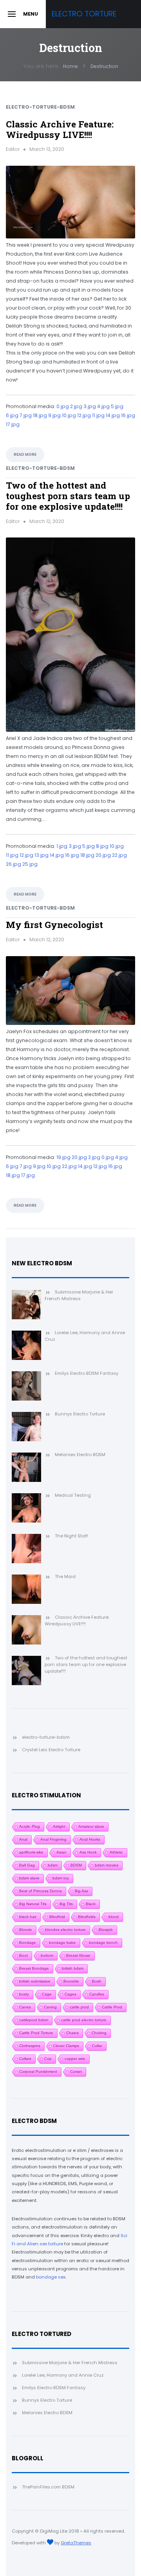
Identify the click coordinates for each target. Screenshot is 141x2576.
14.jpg (113, 415)
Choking (99, 2033)
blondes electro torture (65, 1930)
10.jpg (69, 415)
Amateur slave (91, 1826)
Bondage (28, 1943)
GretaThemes (76, 2543)
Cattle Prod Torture (36, 2033)
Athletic (116, 1852)
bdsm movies (107, 1865)
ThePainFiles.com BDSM (48, 2487)
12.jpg (84, 415)
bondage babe (62, 1943)
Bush (97, 1981)
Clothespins (30, 2046)
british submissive (35, 1981)
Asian (61, 1852)
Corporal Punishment (38, 2072)
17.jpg (13, 424)
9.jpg (54, 415)
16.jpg (128, 415)
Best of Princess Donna (41, 1891)
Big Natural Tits (33, 1904)
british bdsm (73, 1968)
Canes (25, 2007)
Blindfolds (87, 1917)
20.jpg (103, 855)
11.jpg (98, 415)
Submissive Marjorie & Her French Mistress (70, 2363)
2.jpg (76, 406)
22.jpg (119, 855)
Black (91, 1904)
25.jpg (30, 864)
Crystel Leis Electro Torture (51, 1750)
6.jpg (12, 415)
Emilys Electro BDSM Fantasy (54, 2388)
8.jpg (102, 846)
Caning (50, 2007)
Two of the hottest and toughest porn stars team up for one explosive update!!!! (68, 496)
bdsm (53, 1865)
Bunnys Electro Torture (47, 2400)
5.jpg (117, 406)
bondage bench (103, 1943)
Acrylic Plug (30, 1826)
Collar (97, 2046)
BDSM (76, 1865)
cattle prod (79, 2007)
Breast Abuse (78, 1955)
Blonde (26, 1930)
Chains (72, 2033)
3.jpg (90, 406)
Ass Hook (88, 1852)
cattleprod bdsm (34, 2020)
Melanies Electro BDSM (47, 2413)
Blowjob (106, 1930)
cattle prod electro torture (84, 2020)
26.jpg (14, 864)
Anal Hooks (90, 1839)
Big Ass (81, 1891)
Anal (23, 1839)
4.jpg (103, 406)
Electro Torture (84, 14)
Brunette (71, 1981)
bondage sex (51, 2277)
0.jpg (63, 406)
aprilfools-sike (31, 1852)
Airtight (59, 1826)
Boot (23, 1955)
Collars (25, 2059)
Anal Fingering (53, 1839)
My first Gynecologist (54, 924)
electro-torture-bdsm (40, 107)
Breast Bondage (34, 1968)
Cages (70, 1994)
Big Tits (66, 1904)
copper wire (75, 2059)
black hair (28, 1917)
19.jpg (63, 1157)
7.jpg (26, 415)
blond (114, 1917)
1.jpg (62, 846)
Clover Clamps (66, 2046)
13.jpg (42, 855)
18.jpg (40, 415)
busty (24, 1994)
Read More (25, 454)
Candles (97, 1994)
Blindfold (57, 1917)
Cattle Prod (112, 2007)
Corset (76, 2072)
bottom (47, 1955)
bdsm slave (29, 1878)
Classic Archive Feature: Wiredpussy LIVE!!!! (60, 129)
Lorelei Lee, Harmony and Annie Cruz (63, 2375)
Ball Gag (27, 1865)
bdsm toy (61, 1878)
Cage (47, 1994)
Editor (13, 149)
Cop (48, 2059)
